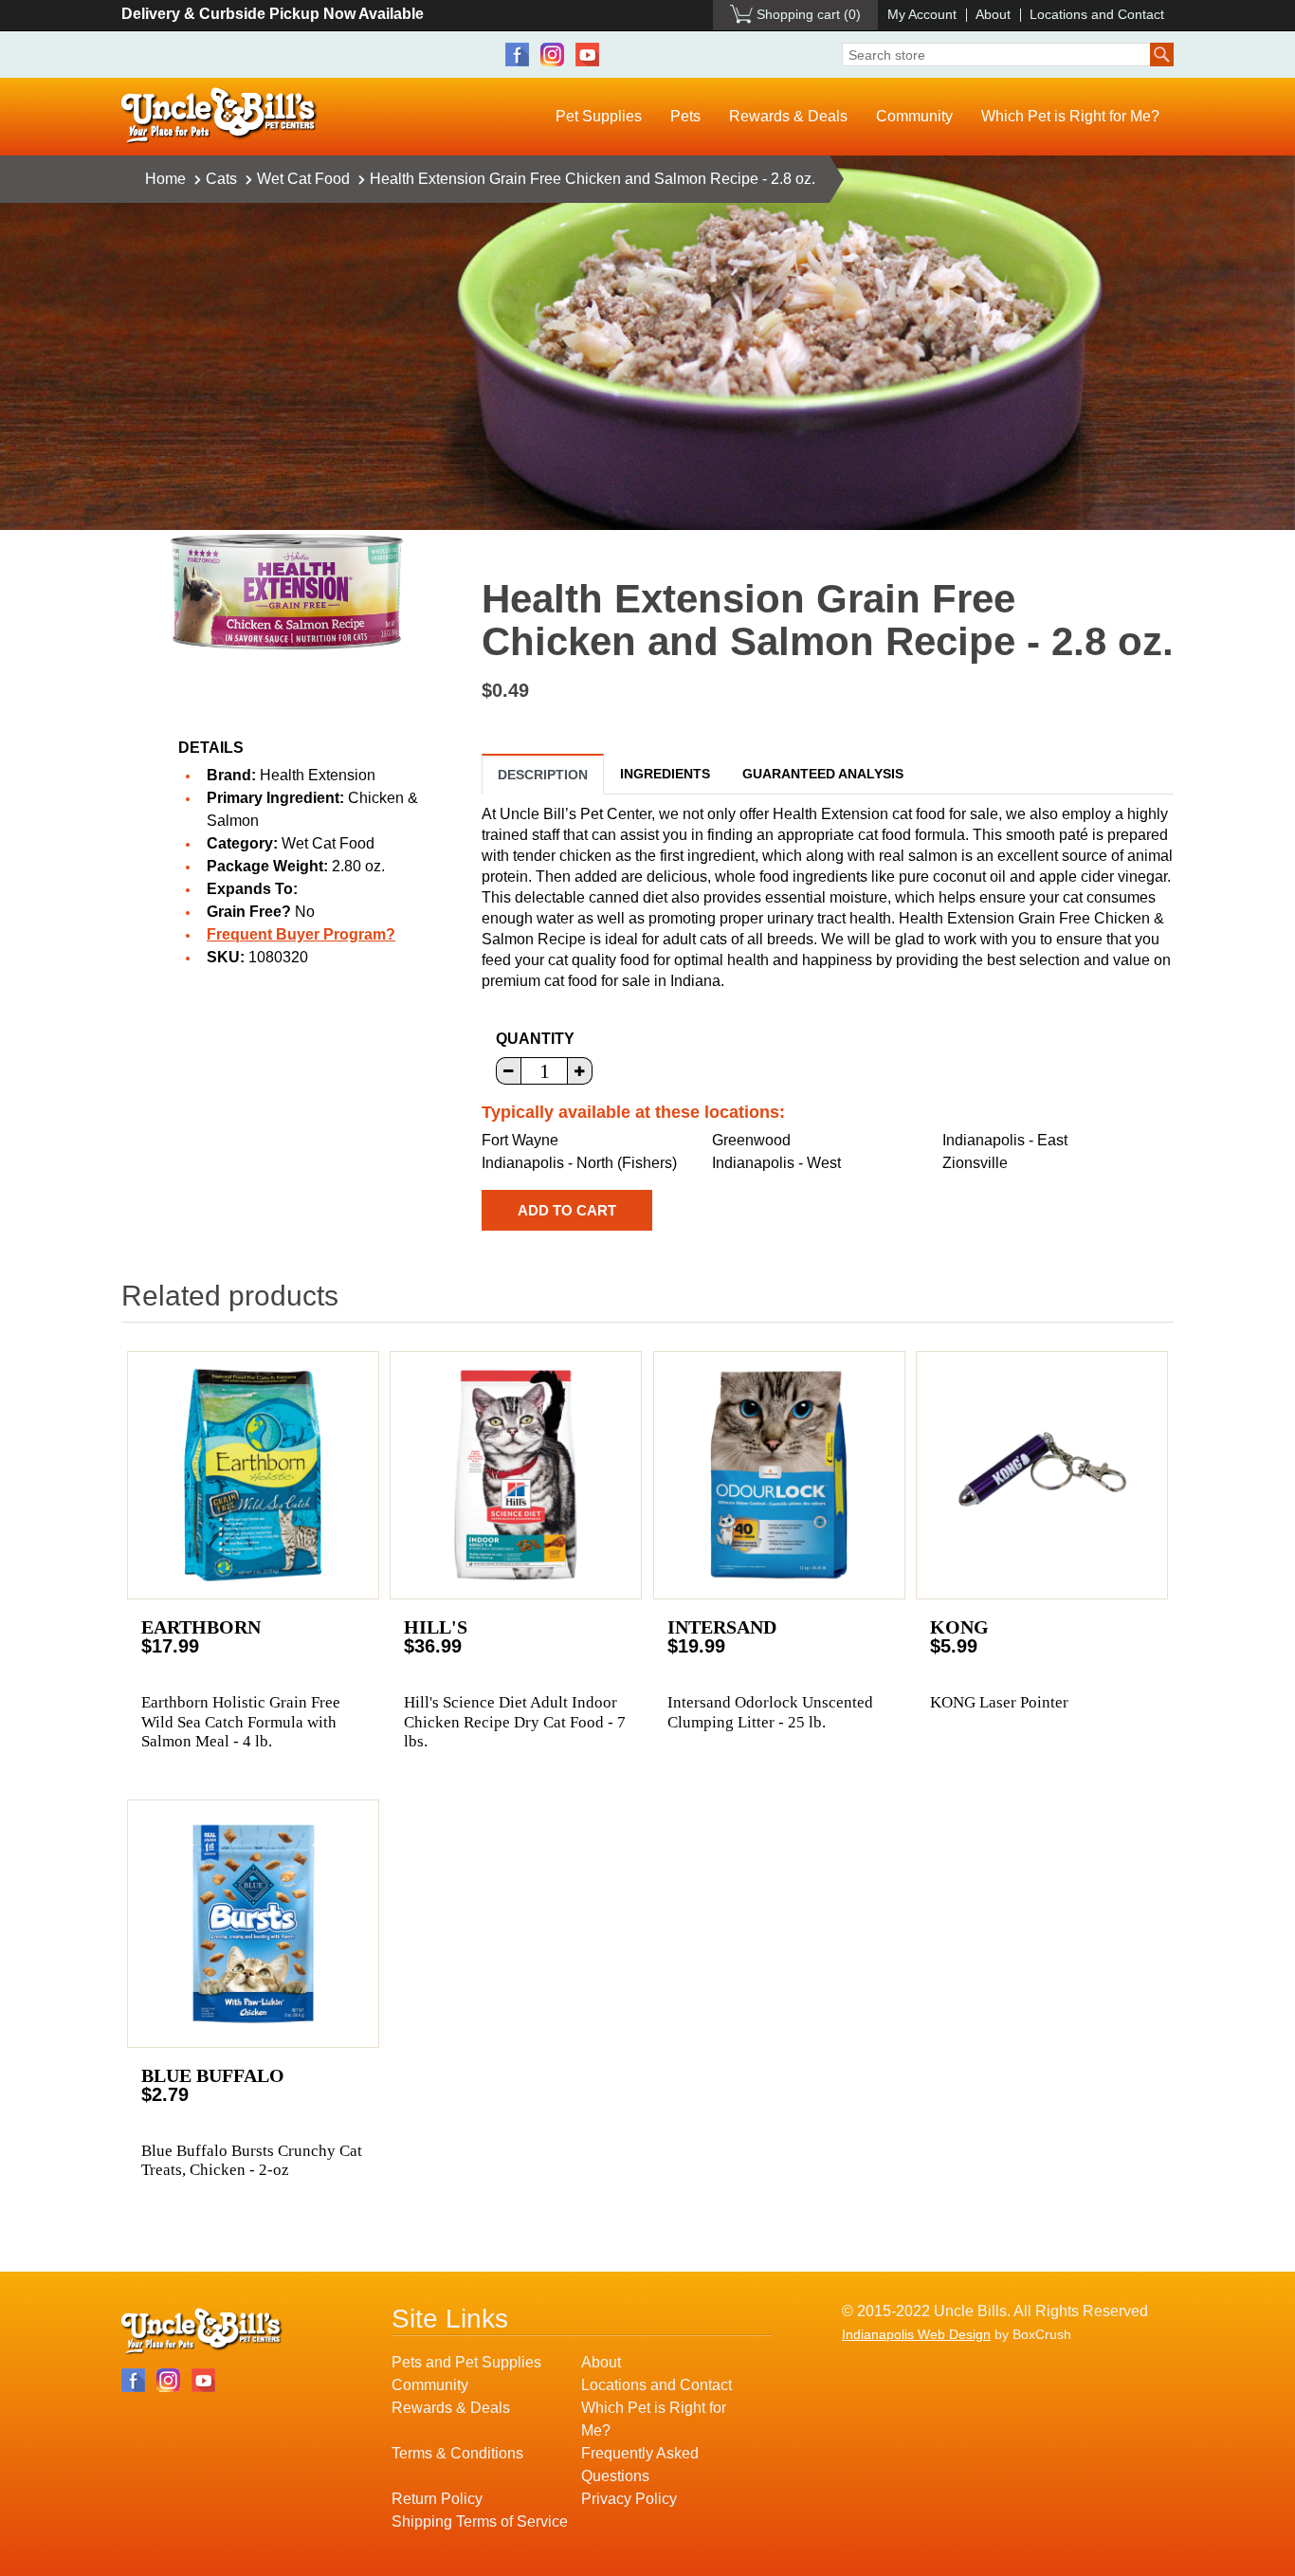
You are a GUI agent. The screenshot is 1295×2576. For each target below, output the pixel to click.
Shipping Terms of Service (480, 2521)
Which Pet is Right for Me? (1070, 116)
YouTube (587, 55)
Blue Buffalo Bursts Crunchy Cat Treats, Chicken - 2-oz (252, 2160)
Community (914, 116)
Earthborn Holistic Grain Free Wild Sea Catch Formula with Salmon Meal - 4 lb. (241, 1722)
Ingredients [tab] (665, 774)
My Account (922, 14)
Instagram (552, 55)
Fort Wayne (520, 1140)
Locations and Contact (1097, 14)
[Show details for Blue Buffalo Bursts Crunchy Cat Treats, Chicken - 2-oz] (253, 1924)
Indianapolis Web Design (916, 2334)
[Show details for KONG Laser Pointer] (1042, 1475)
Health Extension (318, 775)
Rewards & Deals (788, 116)
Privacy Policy (629, 2499)
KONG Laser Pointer (999, 1702)
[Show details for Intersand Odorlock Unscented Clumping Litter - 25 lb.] (779, 1475)
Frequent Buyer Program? (301, 934)
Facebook (517, 55)
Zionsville (975, 1163)
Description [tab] (543, 775)
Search (1162, 55)
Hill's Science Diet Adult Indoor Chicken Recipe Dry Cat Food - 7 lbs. (515, 1722)
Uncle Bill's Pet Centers (219, 116)
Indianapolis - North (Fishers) (579, 1163)
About (993, 14)
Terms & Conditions (457, 2453)
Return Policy (437, 2499)
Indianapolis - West (776, 1163)
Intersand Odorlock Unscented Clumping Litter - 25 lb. (770, 1712)
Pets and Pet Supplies (466, 2362)
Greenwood (751, 1140)
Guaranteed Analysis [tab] (823, 774)
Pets (685, 116)
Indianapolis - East (1005, 1140)
